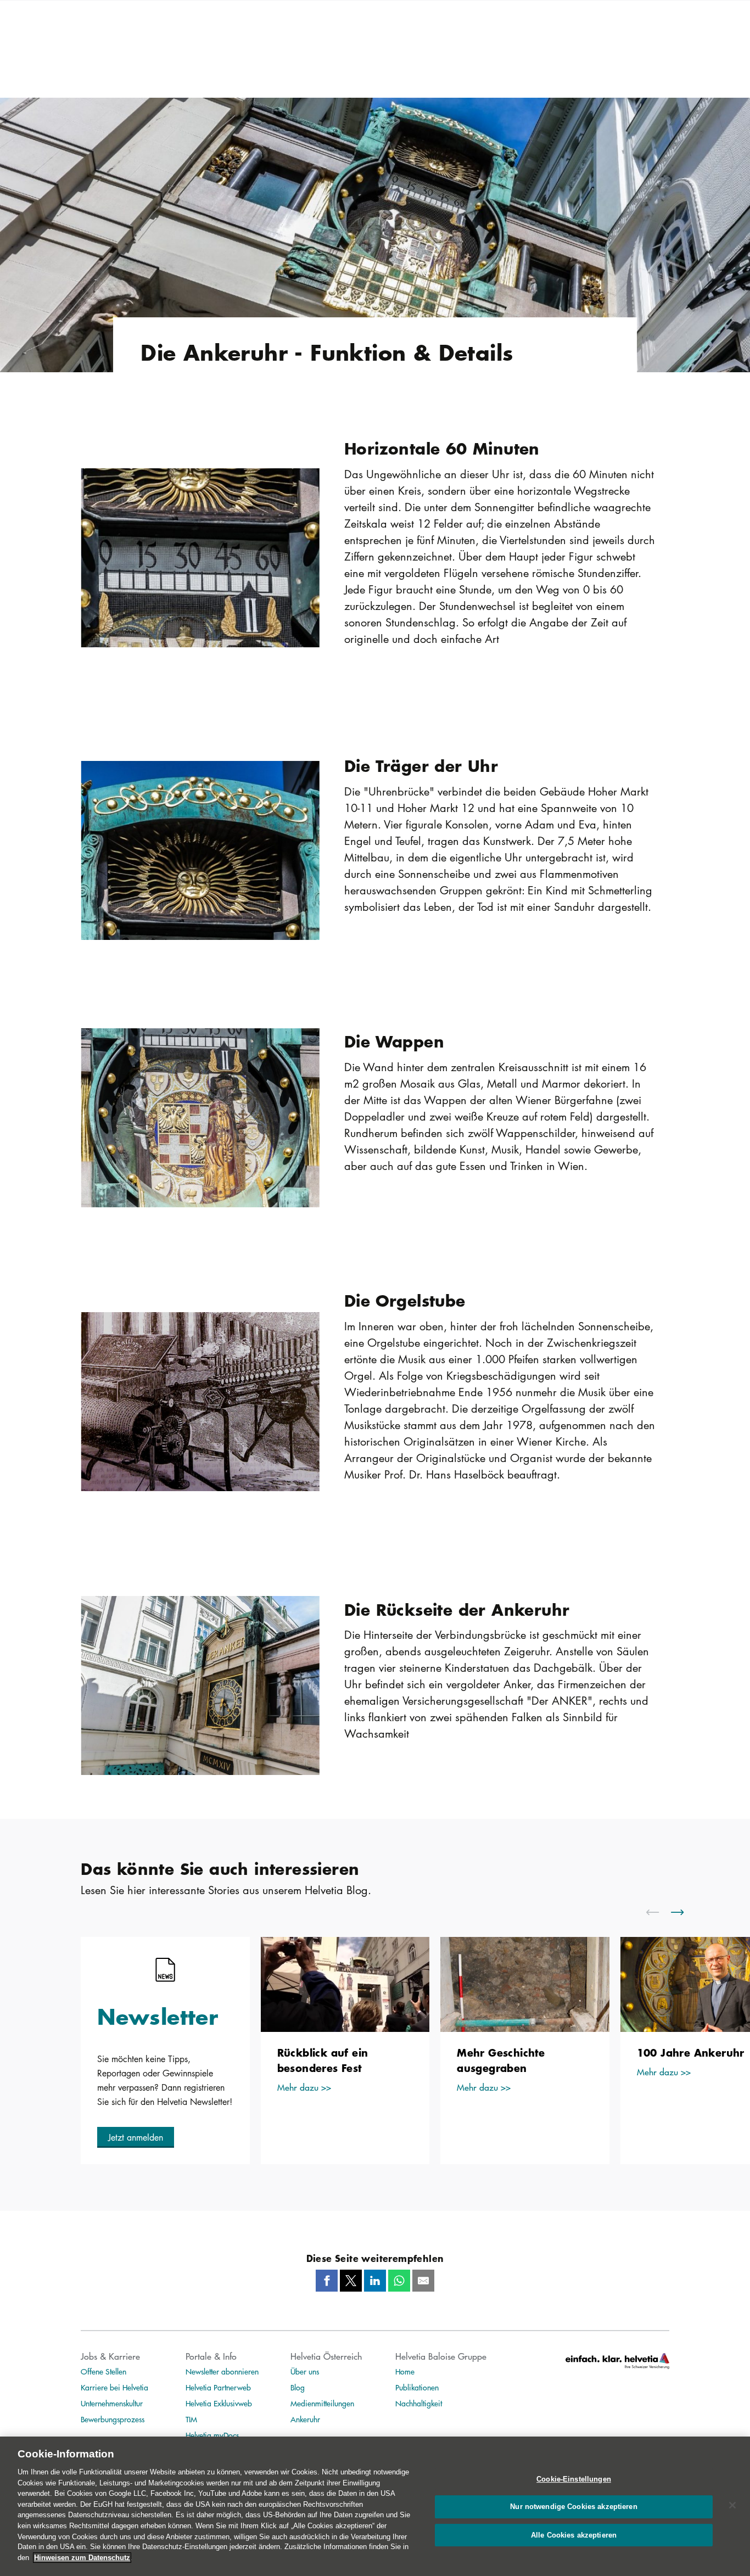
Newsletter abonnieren (222, 2371)
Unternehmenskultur (112, 2403)
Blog (298, 2387)
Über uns (305, 2371)
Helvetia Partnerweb (218, 2387)
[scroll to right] (684, 1912)
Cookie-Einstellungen (574, 2479)
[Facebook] (327, 2281)
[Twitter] (351, 2281)
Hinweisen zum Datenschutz (82, 2558)
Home (405, 2371)
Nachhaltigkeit (419, 2403)
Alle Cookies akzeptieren (574, 2536)
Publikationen (417, 2387)
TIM (191, 2419)
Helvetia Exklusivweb (219, 2403)
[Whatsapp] (399, 2281)
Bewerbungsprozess (113, 2419)
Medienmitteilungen (322, 2403)
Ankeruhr (305, 2419)
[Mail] (423, 2281)
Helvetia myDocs (212, 2435)
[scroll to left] (659, 1912)
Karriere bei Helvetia (114, 2387)
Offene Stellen (103, 2371)
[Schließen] (732, 2505)
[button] (136, 2137)
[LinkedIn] (375, 2281)
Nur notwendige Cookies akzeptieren (573, 2507)
